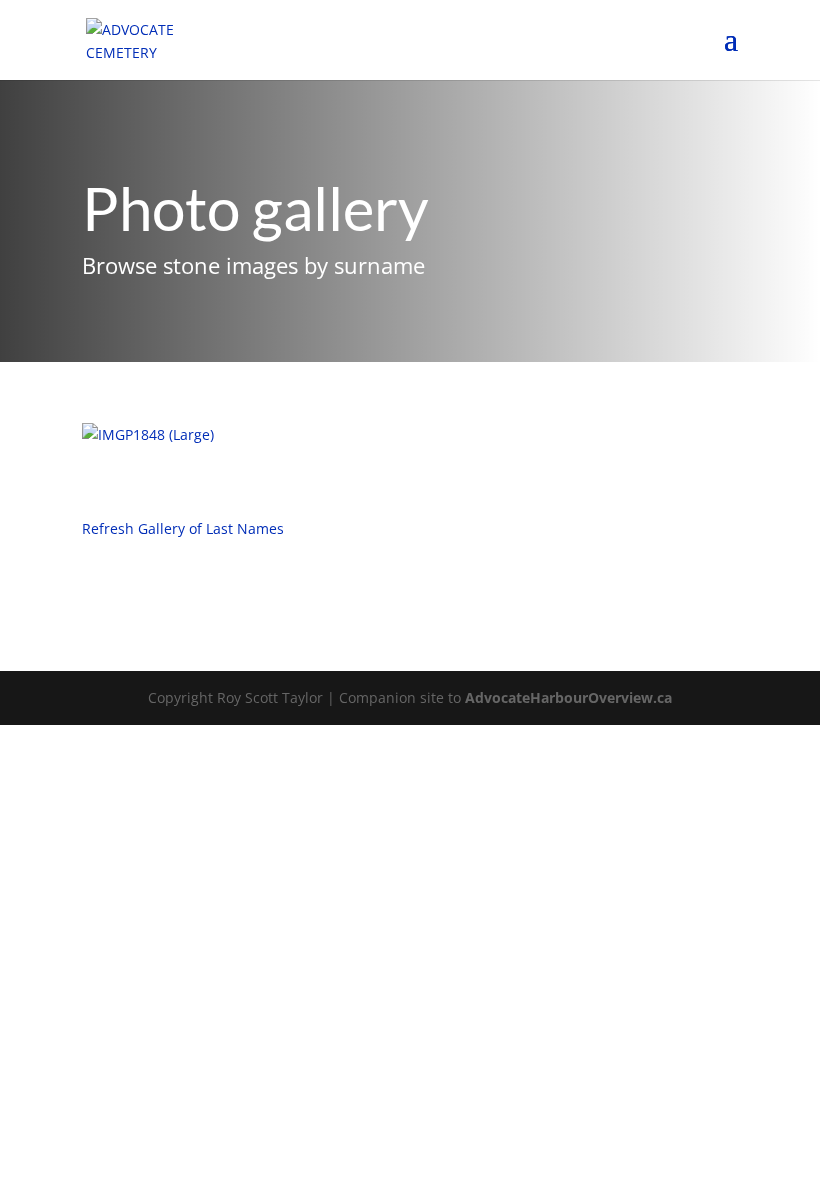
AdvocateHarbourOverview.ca (568, 697)
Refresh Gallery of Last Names (183, 528)
